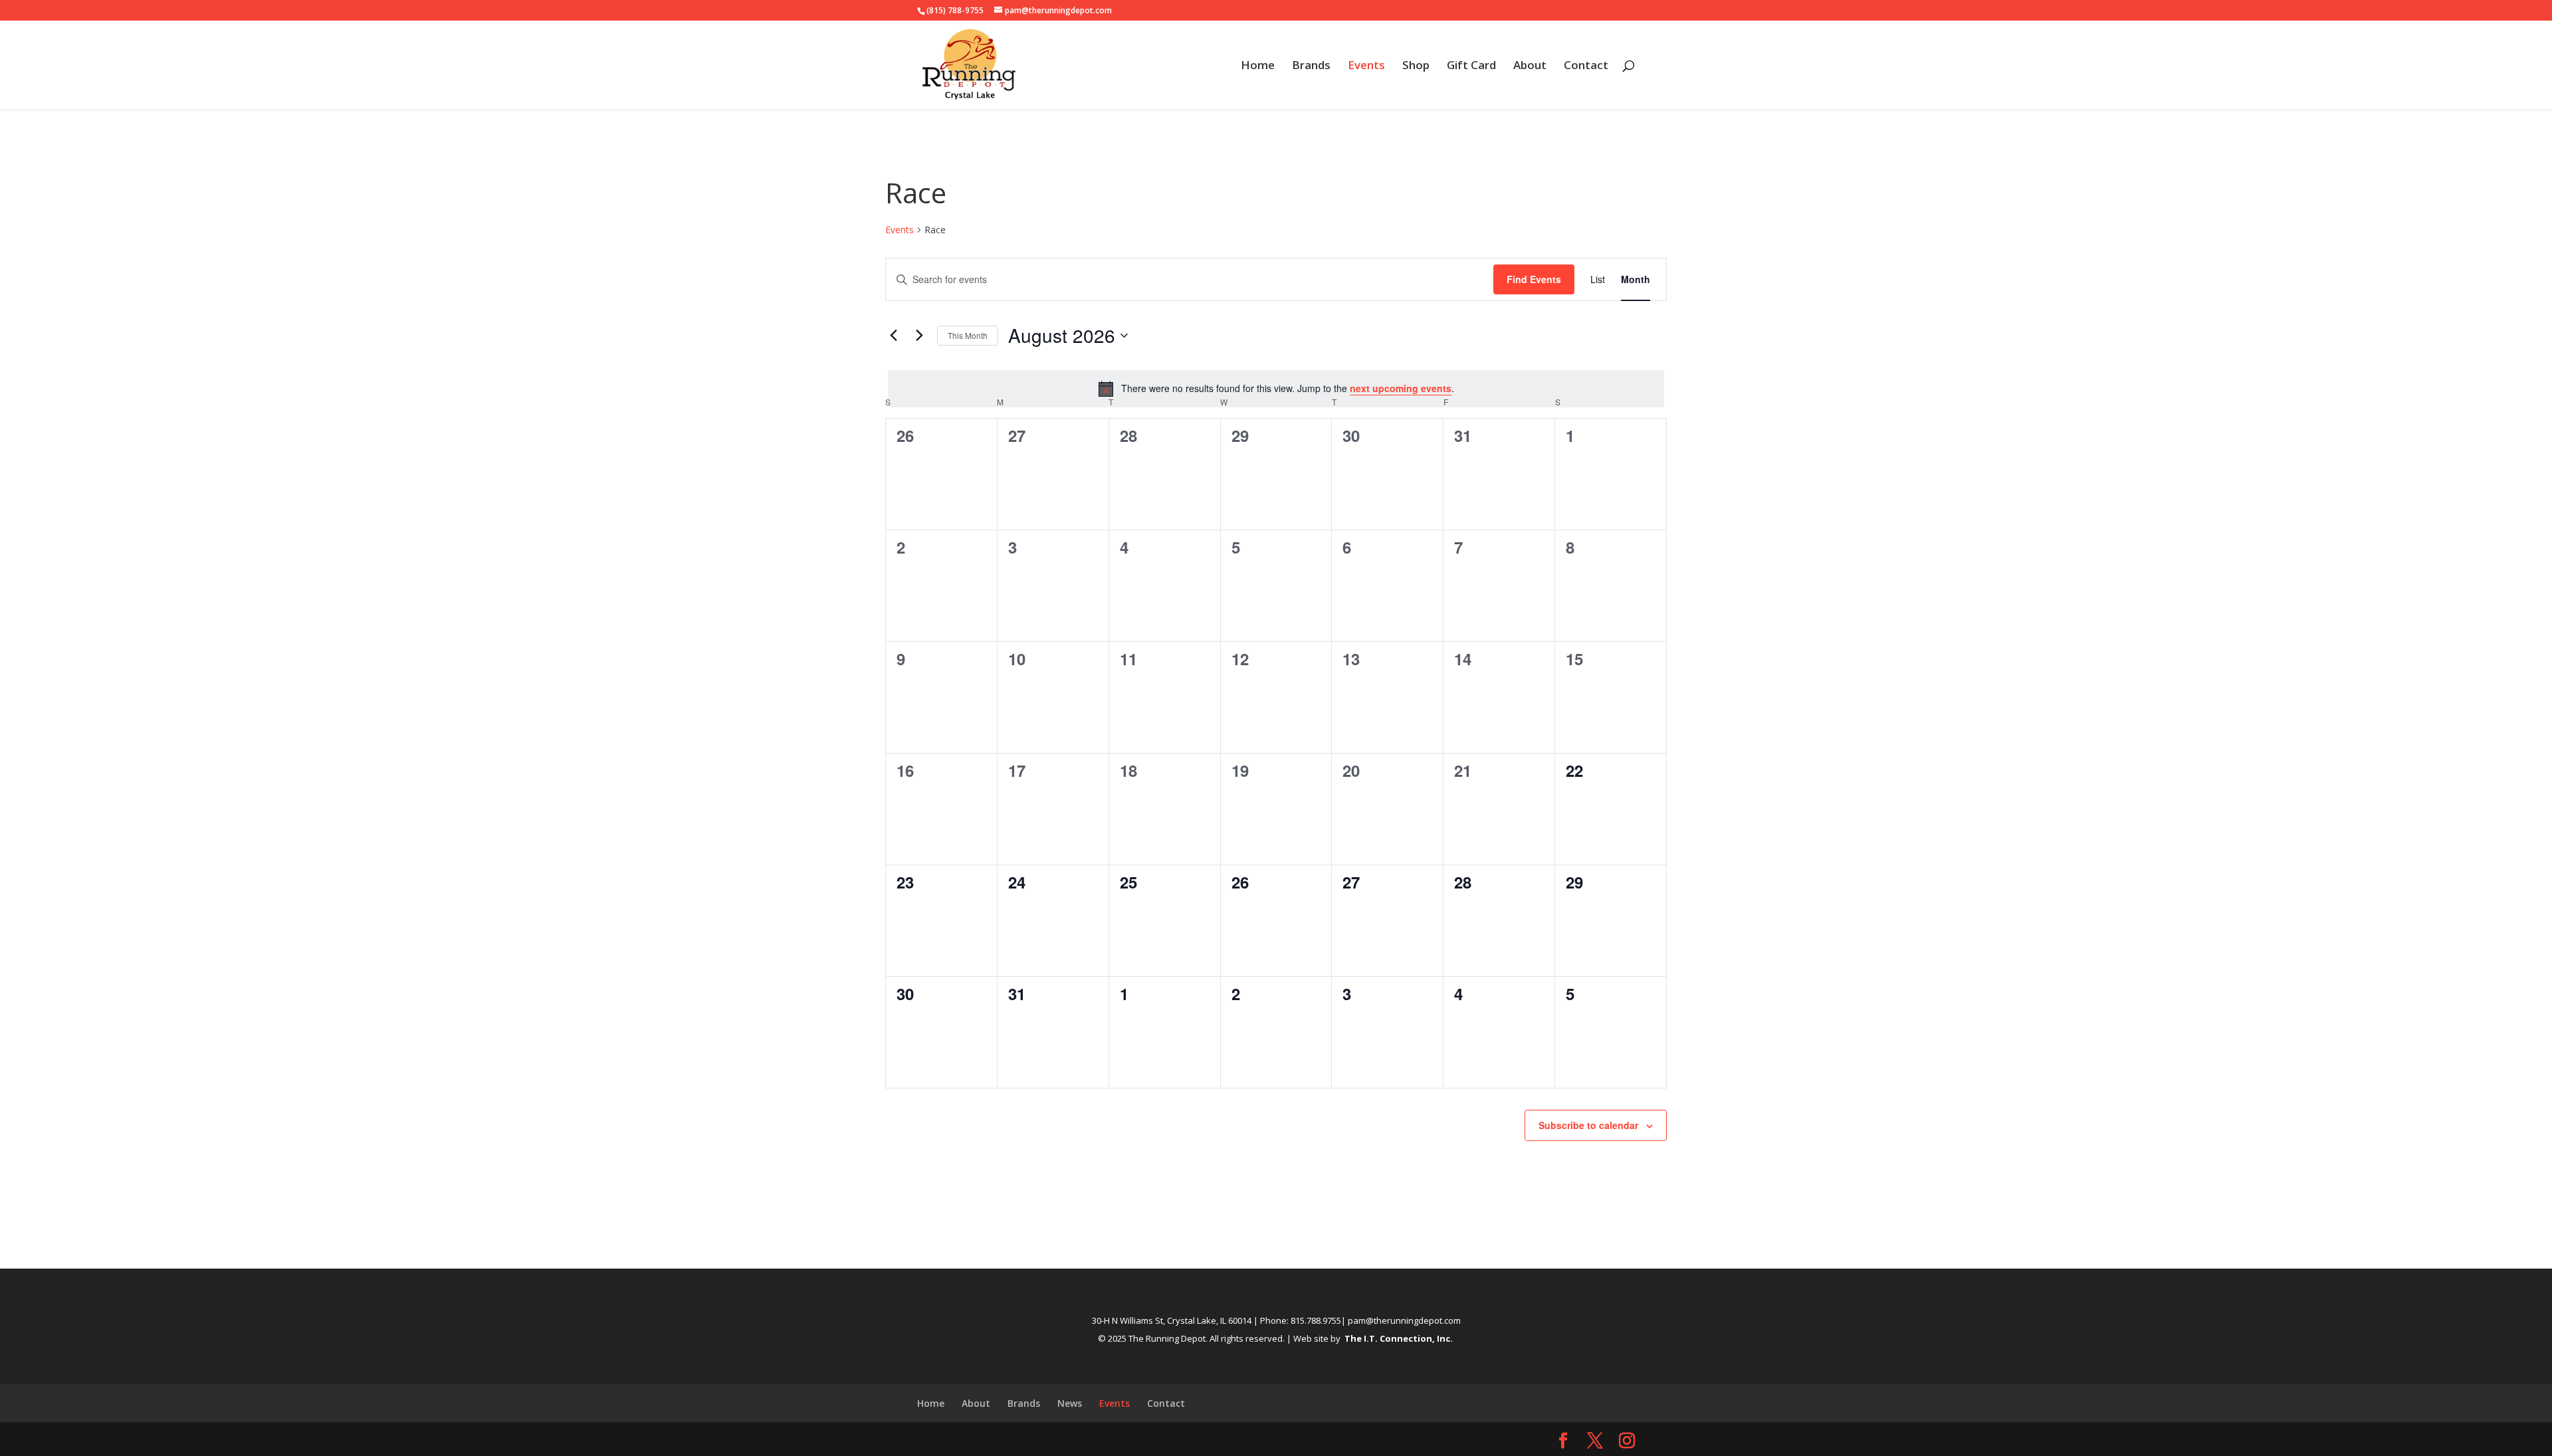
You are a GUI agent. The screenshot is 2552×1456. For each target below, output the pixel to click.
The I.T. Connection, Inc (1397, 1338)
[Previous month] (893, 336)
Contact (1586, 66)
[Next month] (919, 336)
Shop (1416, 66)
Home (1258, 66)
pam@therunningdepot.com (1404, 1320)
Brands (1311, 66)
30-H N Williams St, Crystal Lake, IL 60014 (1172, 1320)
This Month (968, 335)
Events (1366, 66)
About (1530, 66)
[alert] (1276, 389)
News (1070, 1403)
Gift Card (1471, 66)
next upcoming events (1401, 388)
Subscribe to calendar (1588, 1125)
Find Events (1534, 279)
